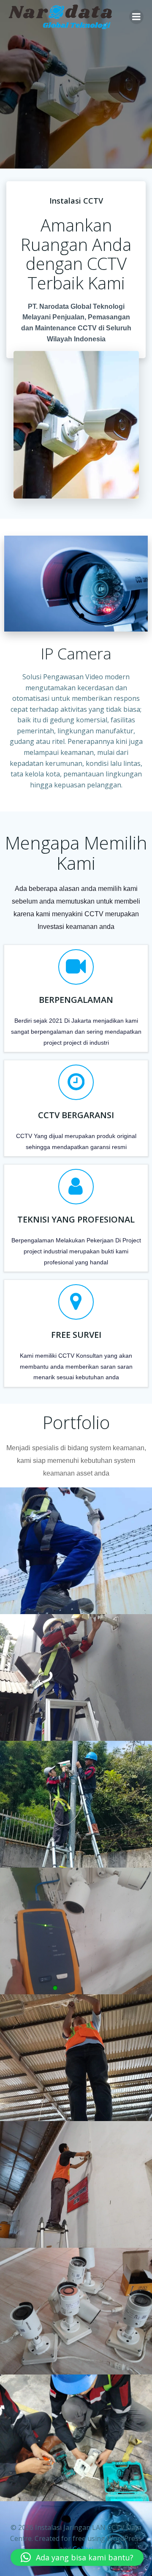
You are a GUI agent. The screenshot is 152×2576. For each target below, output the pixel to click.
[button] (77, 2557)
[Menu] (136, 17)
